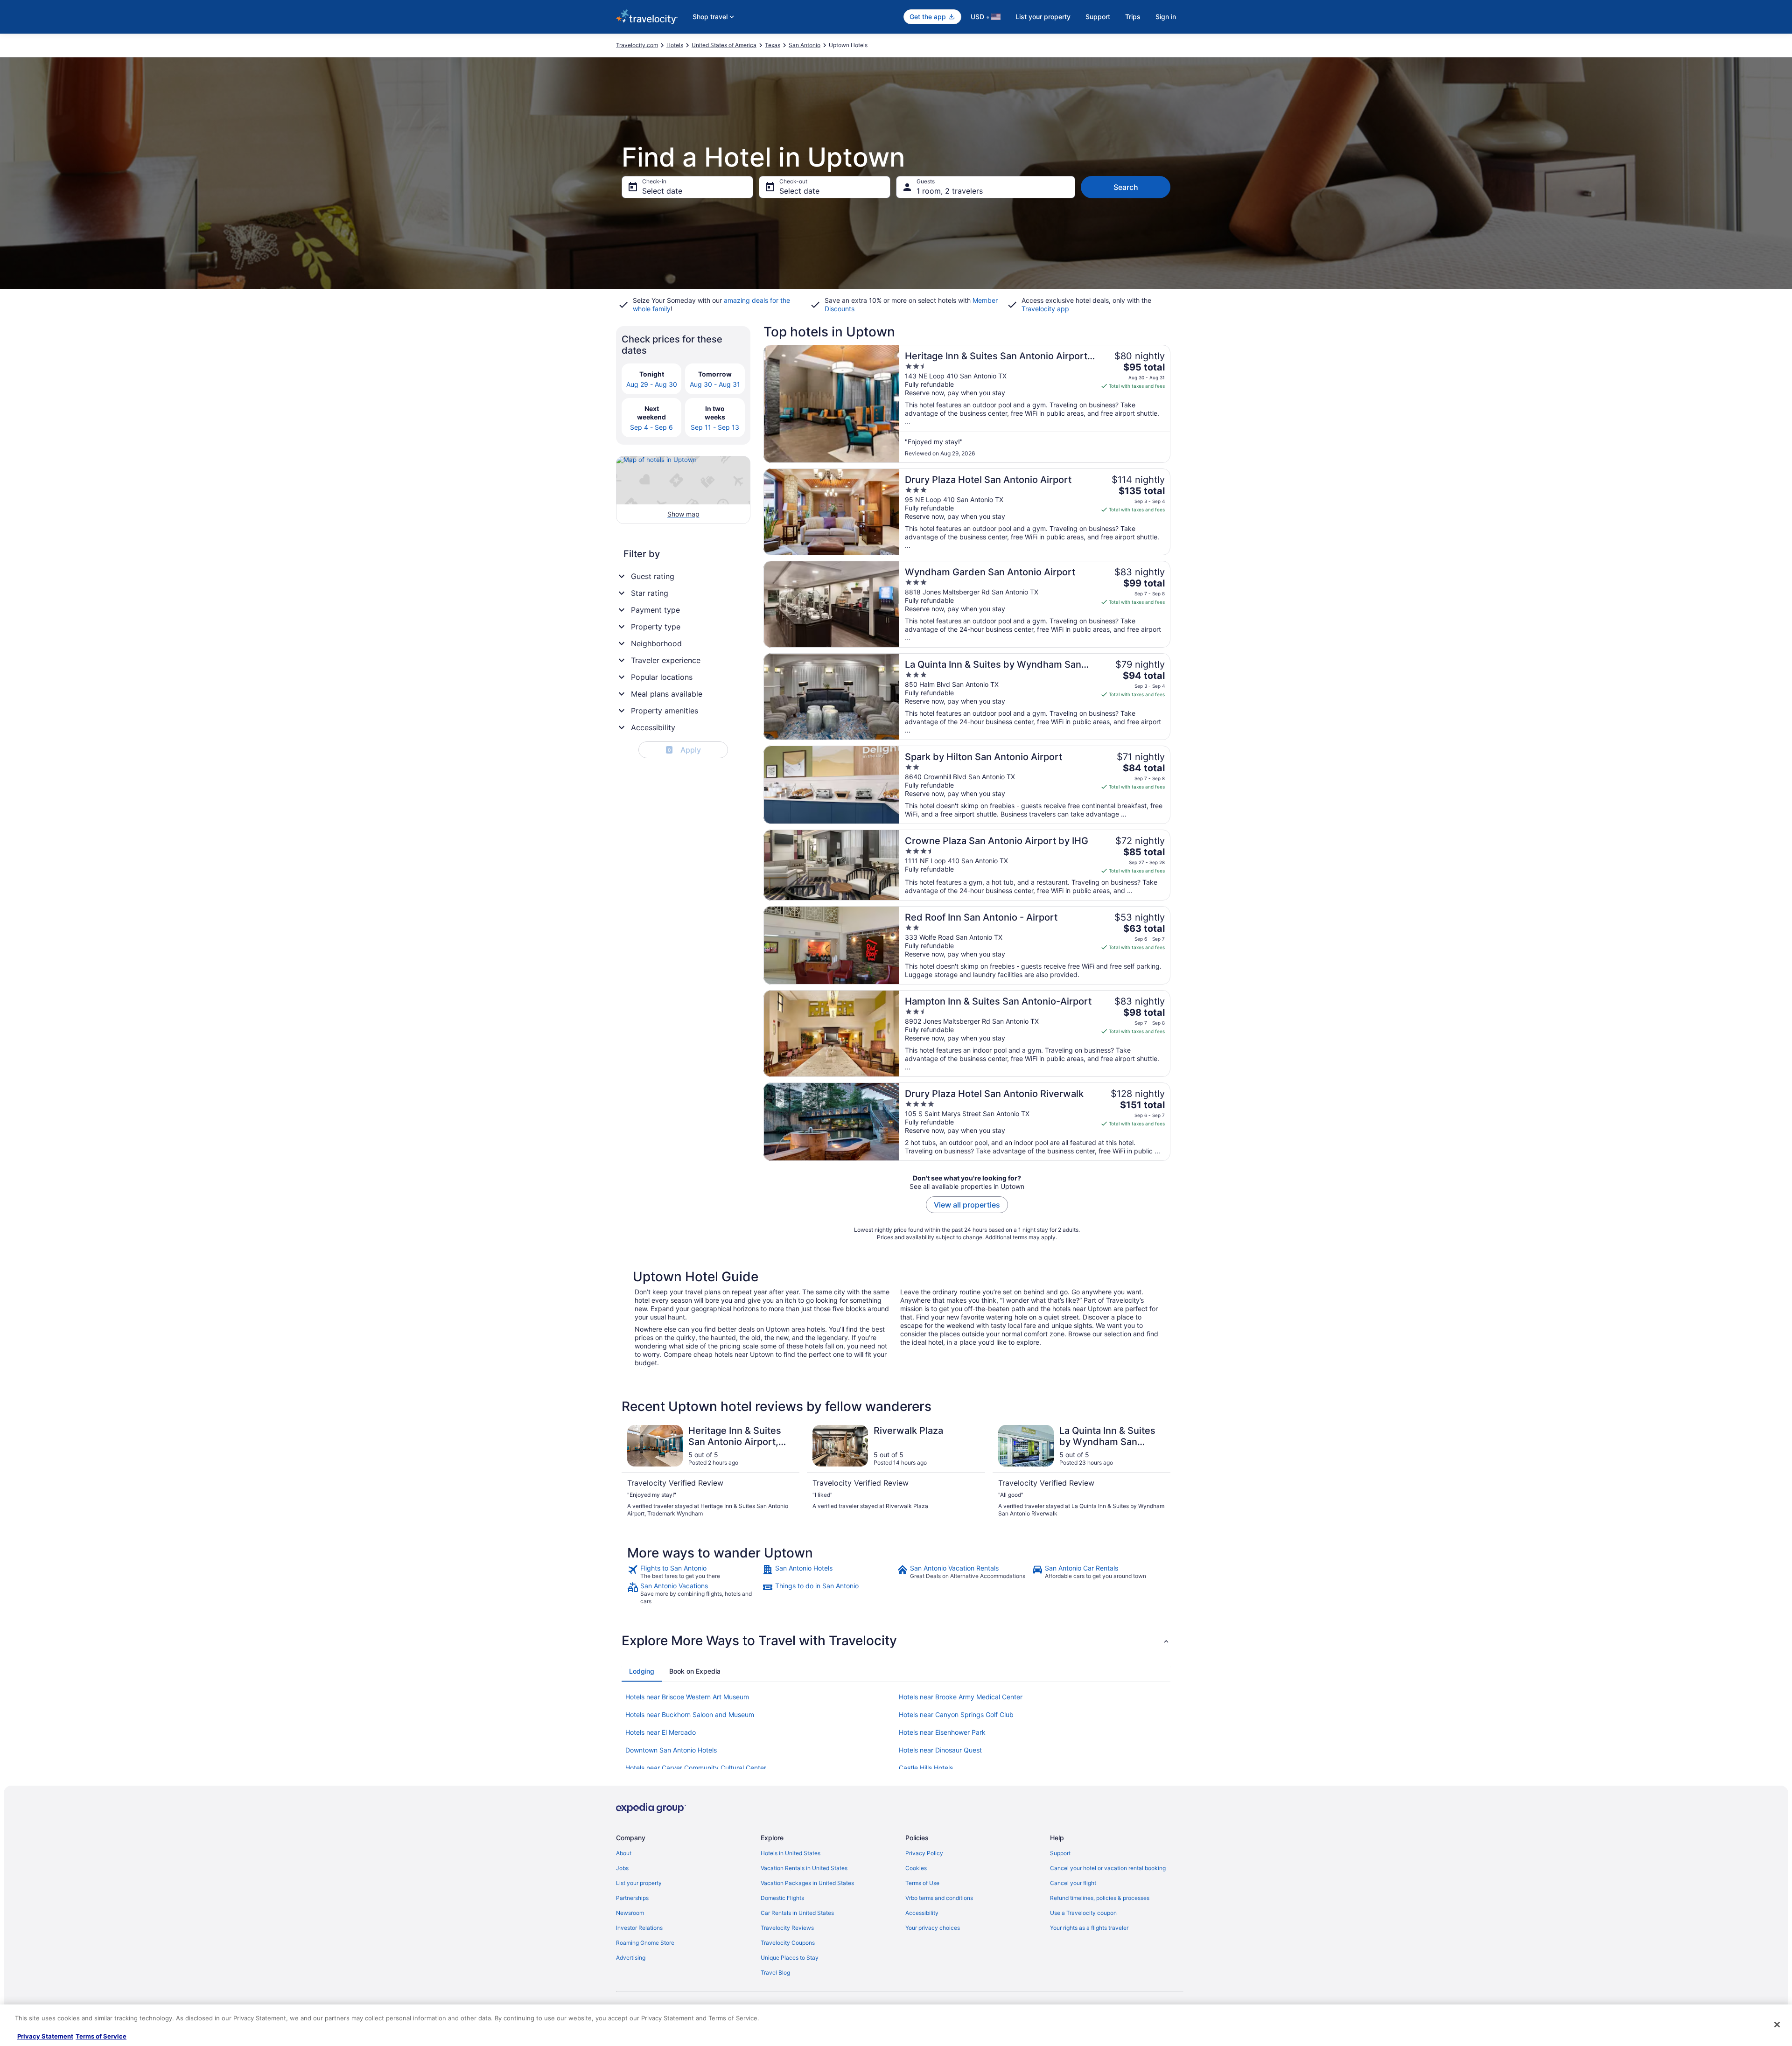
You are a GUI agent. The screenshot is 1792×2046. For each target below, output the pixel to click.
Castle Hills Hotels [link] (926, 1768)
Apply (684, 750)
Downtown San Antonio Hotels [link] (671, 1750)
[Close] (1777, 2025)
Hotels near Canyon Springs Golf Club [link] (956, 1714)
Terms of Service (101, 2036)
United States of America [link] (724, 45)
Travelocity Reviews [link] (787, 1928)
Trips (1133, 17)
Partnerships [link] (632, 1898)
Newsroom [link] (630, 1913)
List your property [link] (639, 1883)
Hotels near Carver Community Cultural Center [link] (696, 1768)
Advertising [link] (631, 1958)
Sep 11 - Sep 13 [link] (715, 427)
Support (1098, 17)
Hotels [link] (675, 45)
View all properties (967, 1205)
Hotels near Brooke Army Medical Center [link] (961, 1697)
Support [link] (1060, 1853)
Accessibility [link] (922, 1913)
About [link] (624, 1853)
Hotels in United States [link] (791, 1853)
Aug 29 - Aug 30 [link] (652, 384)
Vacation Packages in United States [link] (807, 1883)
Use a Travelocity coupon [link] (1083, 1913)
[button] (896, 1641)
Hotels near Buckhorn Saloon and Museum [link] (690, 1714)
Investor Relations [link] (639, 1928)
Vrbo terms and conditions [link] (939, 1898)
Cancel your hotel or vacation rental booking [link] (1108, 1868)
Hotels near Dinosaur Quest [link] (940, 1750)
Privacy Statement (45, 2036)
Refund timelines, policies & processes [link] (1100, 1898)
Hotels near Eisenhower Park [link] (942, 1732)
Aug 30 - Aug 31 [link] (715, 384)
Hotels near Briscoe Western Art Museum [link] (687, 1697)
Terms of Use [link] (922, 1883)
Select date (662, 191)
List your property (1043, 17)
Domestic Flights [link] (782, 1898)
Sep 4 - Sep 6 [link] (651, 427)
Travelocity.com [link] (637, 45)
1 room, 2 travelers (950, 191)
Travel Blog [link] (775, 1973)
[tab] (642, 1671)
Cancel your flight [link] (1073, 1883)
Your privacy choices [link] (933, 1928)
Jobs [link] (622, 1868)
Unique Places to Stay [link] (790, 1958)
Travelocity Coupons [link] (788, 1943)
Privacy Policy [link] (924, 1853)
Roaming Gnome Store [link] (645, 1943)
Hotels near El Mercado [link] (661, 1732)
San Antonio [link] (805, 45)
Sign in (1166, 17)
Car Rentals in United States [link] (797, 1913)
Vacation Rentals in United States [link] (804, 1868)
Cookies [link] (916, 1868)
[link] (694, 1572)
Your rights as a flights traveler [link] (1089, 1928)
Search (1126, 187)
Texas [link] (773, 45)
